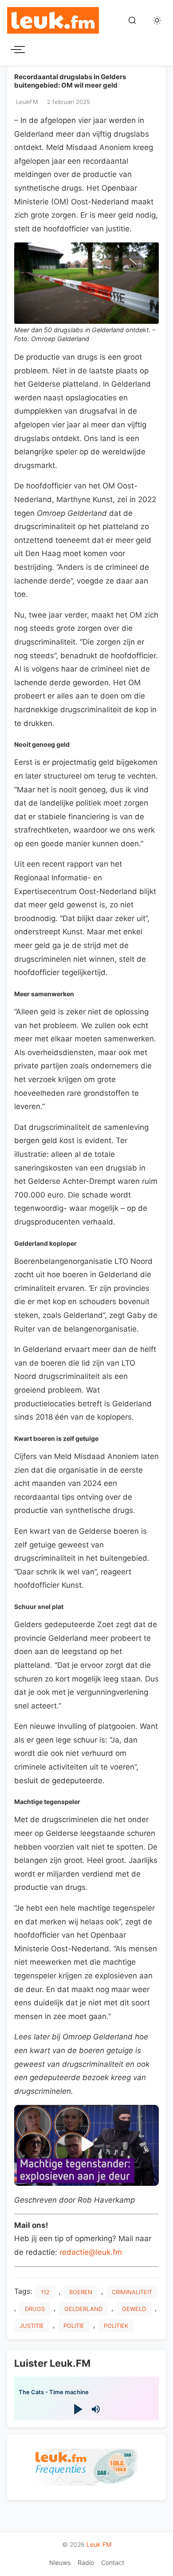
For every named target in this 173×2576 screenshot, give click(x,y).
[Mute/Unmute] (96, 2409)
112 (45, 2292)
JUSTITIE (32, 2326)
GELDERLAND (83, 2309)
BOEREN (81, 2292)
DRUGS (35, 2309)
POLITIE (74, 2326)
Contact (113, 2563)
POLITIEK (116, 2326)
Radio (86, 2563)
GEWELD (134, 2309)
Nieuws (60, 2563)
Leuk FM (99, 2544)
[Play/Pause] (77, 2409)
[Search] (132, 20)
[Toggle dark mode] (157, 20)
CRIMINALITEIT (132, 2292)
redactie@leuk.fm (91, 2252)
